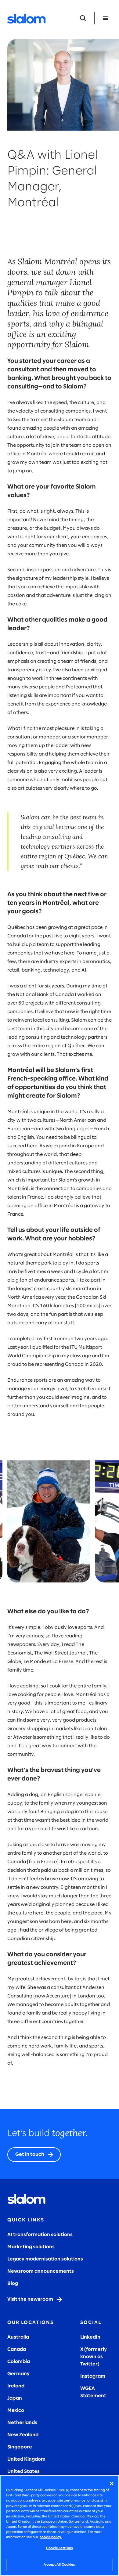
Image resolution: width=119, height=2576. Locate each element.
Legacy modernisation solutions (45, 2259)
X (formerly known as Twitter (94, 2357)
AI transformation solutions (40, 2235)
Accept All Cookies (59, 2565)
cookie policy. (51, 2537)
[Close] (112, 2484)
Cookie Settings (60, 2548)
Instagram (93, 2376)
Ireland (16, 2386)
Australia (18, 2337)
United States (23, 2471)
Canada (17, 2349)
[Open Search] (83, 18)
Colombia (19, 2362)
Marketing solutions (31, 2247)
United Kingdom (26, 2459)
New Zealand (23, 2435)
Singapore (20, 2447)
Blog (13, 2284)
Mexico (16, 2410)
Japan (15, 2398)
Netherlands (22, 2423)
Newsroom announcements (41, 2271)
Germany (18, 2374)
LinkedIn (90, 2337)
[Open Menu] (106, 18)
